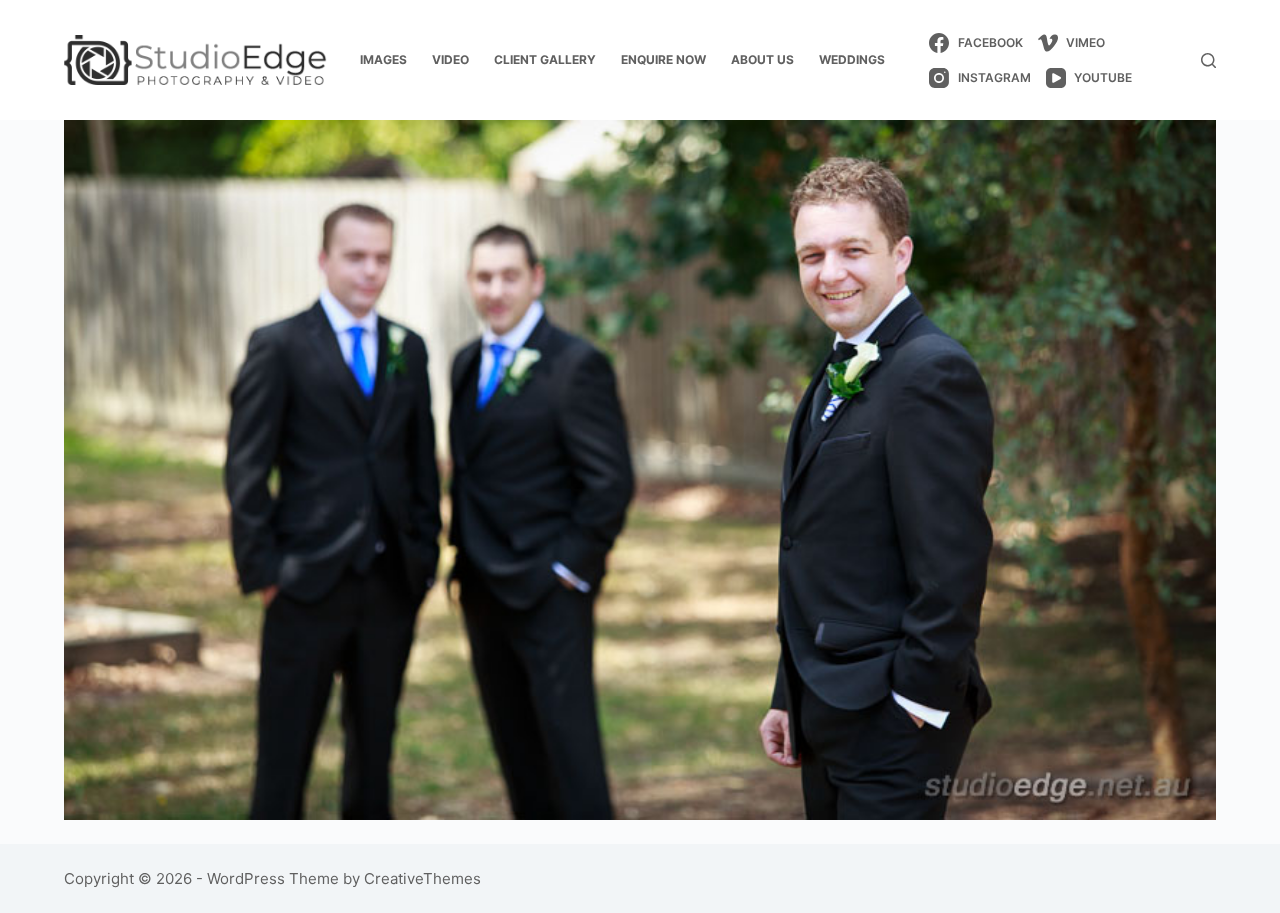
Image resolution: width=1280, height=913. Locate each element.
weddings (852, 59)
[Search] (1208, 60)
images (383, 59)
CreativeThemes (422, 878)
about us (762, 59)
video (450, 59)
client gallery (545, 59)
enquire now (663, 59)
